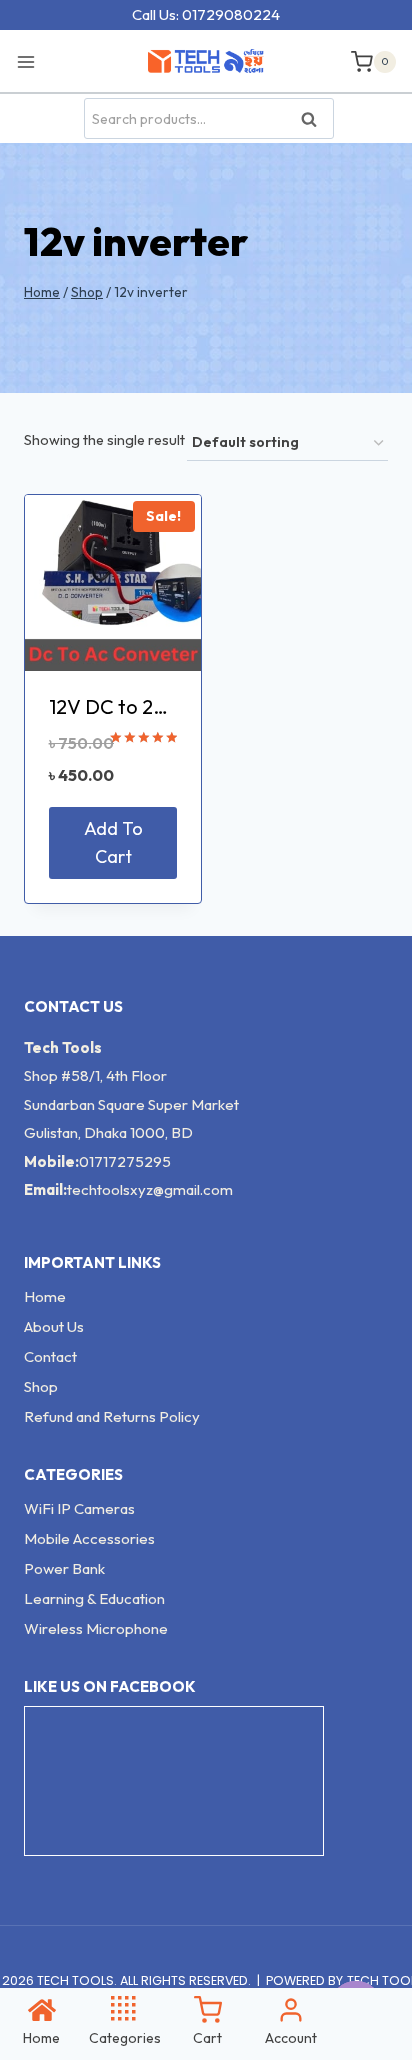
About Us (54, 1326)
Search (315, 119)
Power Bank (64, 1568)
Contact (50, 1356)
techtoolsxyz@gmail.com (150, 1189)
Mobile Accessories (89, 1538)
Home (45, 1296)
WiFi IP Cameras (79, 1508)
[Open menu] (31, 61)
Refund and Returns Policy (112, 1416)
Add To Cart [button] (113, 843)
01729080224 (231, 14)
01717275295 (125, 1161)
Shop (41, 1386)
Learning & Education (94, 1598)
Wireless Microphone (96, 1628)
